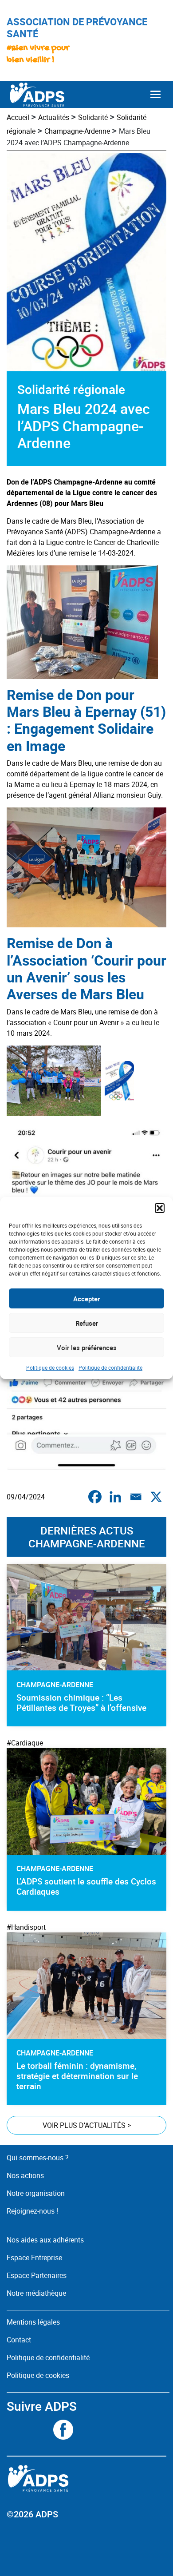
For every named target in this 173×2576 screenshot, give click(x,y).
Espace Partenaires (37, 2275)
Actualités (54, 117)
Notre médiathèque (37, 2293)
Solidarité (93, 117)
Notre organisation (36, 2193)
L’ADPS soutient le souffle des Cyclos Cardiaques (86, 1886)
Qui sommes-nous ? (38, 2158)
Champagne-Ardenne (77, 131)
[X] (156, 1497)
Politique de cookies (50, 1368)
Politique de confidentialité (110, 1368)
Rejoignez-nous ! (32, 2211)
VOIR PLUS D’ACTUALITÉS (87, 2125)
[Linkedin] (115, 1497)
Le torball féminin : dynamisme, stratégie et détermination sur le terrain (77, 2076)
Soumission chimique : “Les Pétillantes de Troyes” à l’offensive (81, 1703)
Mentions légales (33, 2322)
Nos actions (25, 2175)
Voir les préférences (87, 1348)
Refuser (87, 1323)
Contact (19, 2340)
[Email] (136, 1497)
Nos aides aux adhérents (45, 2240)
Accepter (86, 1299)
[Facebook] (95, 1497)
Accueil (18, 117)
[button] (160, 1208)
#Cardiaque (25, 1743)
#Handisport (26, 1927)
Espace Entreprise (34, 2258)
